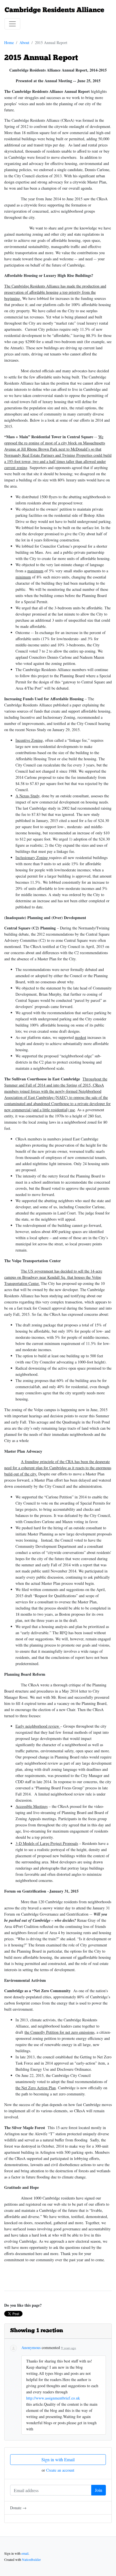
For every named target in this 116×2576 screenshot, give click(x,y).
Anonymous (31, 2347)
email (25, 2553)
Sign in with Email (58, 2459)
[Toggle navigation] (12, 24)
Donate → (18, 2508)
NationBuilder (31, 2559)
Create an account (60, 2470)
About (24, 43)
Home (9, 43)
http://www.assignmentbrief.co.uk (53, 2398)
